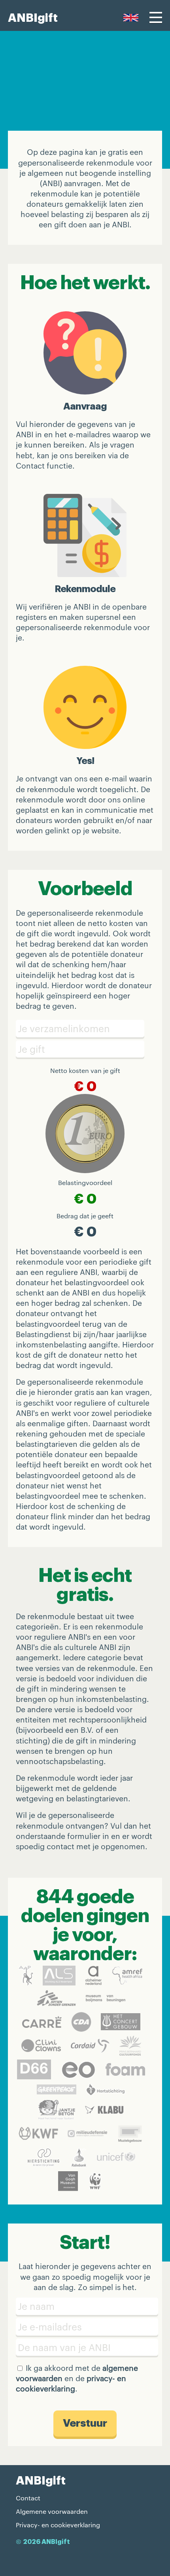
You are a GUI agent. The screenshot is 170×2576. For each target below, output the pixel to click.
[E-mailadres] (85, 2327)
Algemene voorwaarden (52, 2511)
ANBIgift (33, 18)
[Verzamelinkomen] (85, 1029)
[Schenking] (85, 1049)
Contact (28, 2498)
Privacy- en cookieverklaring (58, 2525)
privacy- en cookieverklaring (71, 2383)
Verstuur (85, 2423)
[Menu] (156, 17)
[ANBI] (85, 2347)
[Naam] (85, 2306)
